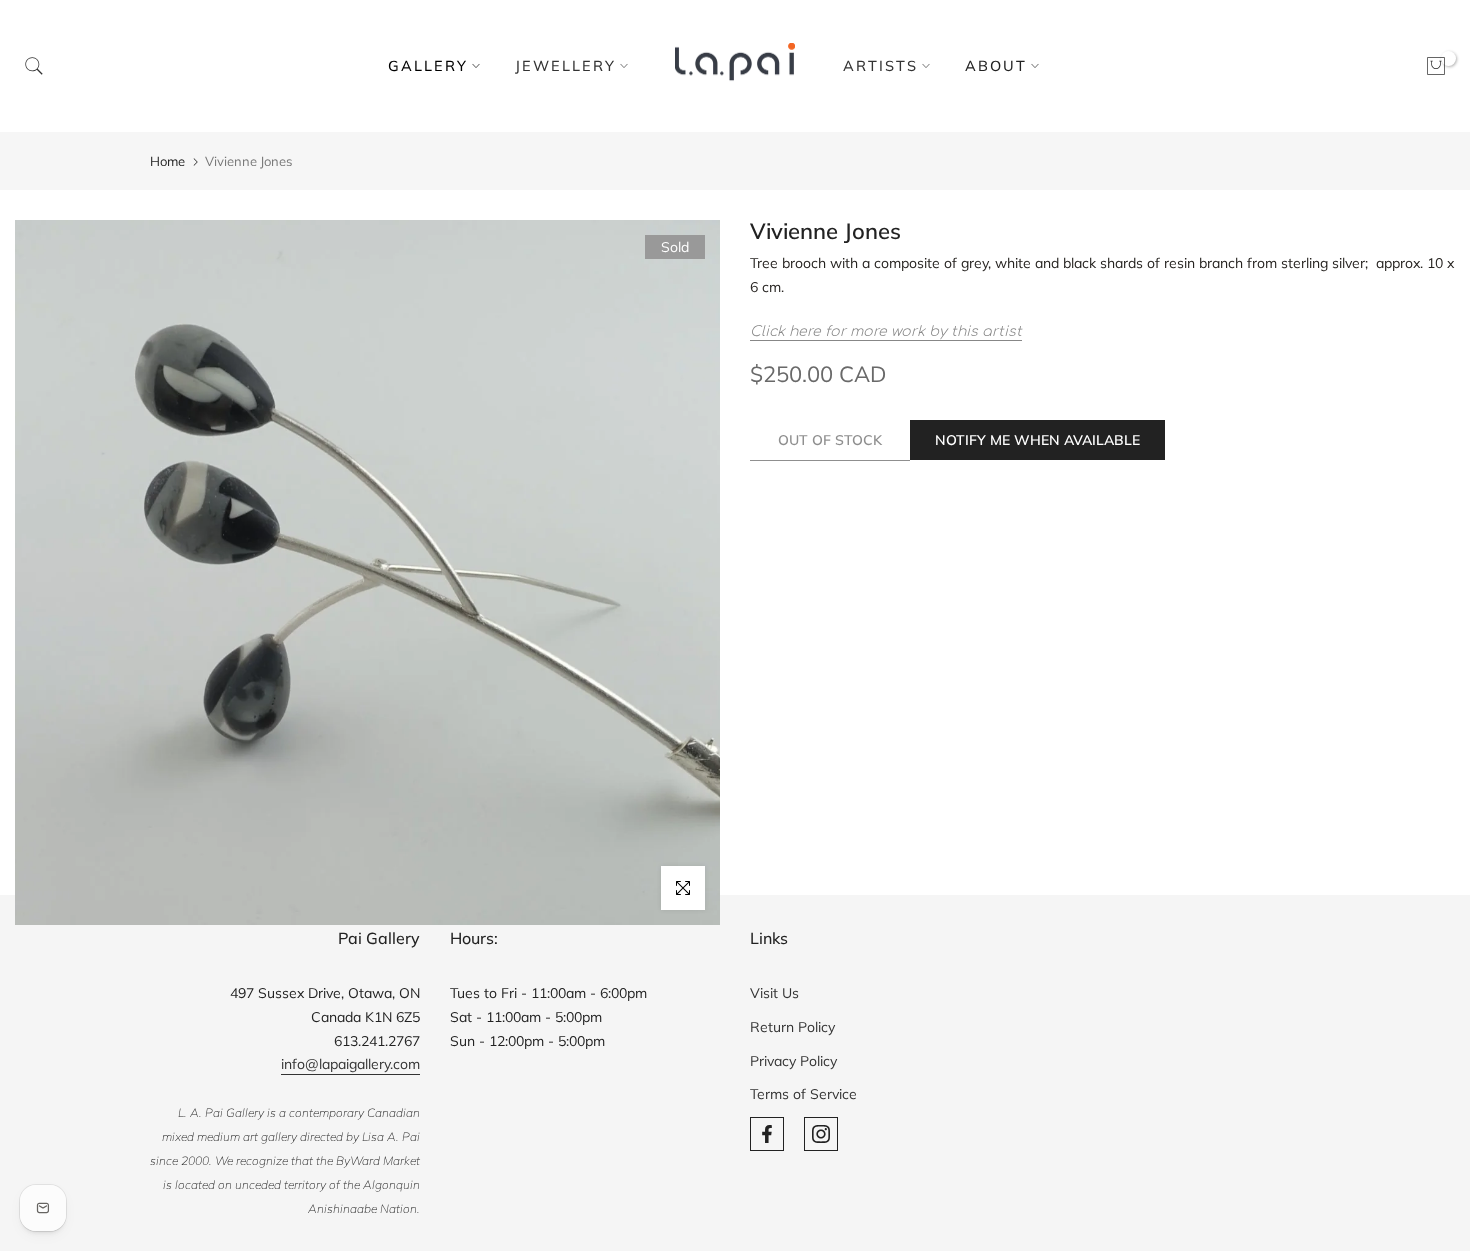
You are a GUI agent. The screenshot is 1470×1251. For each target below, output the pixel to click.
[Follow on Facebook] (767, 1134)
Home (167, 161)
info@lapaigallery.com (350, 1064)
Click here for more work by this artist (886, 331)
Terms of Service (803, 1094)
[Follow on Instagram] (821, 1134)
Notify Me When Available (1037, 440)
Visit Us (774, 993)
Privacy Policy (793, 1061)
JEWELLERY (565, 65)
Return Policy (792, 1027)
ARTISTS (880, 65)
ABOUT (996, 65)
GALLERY (428, 65)
